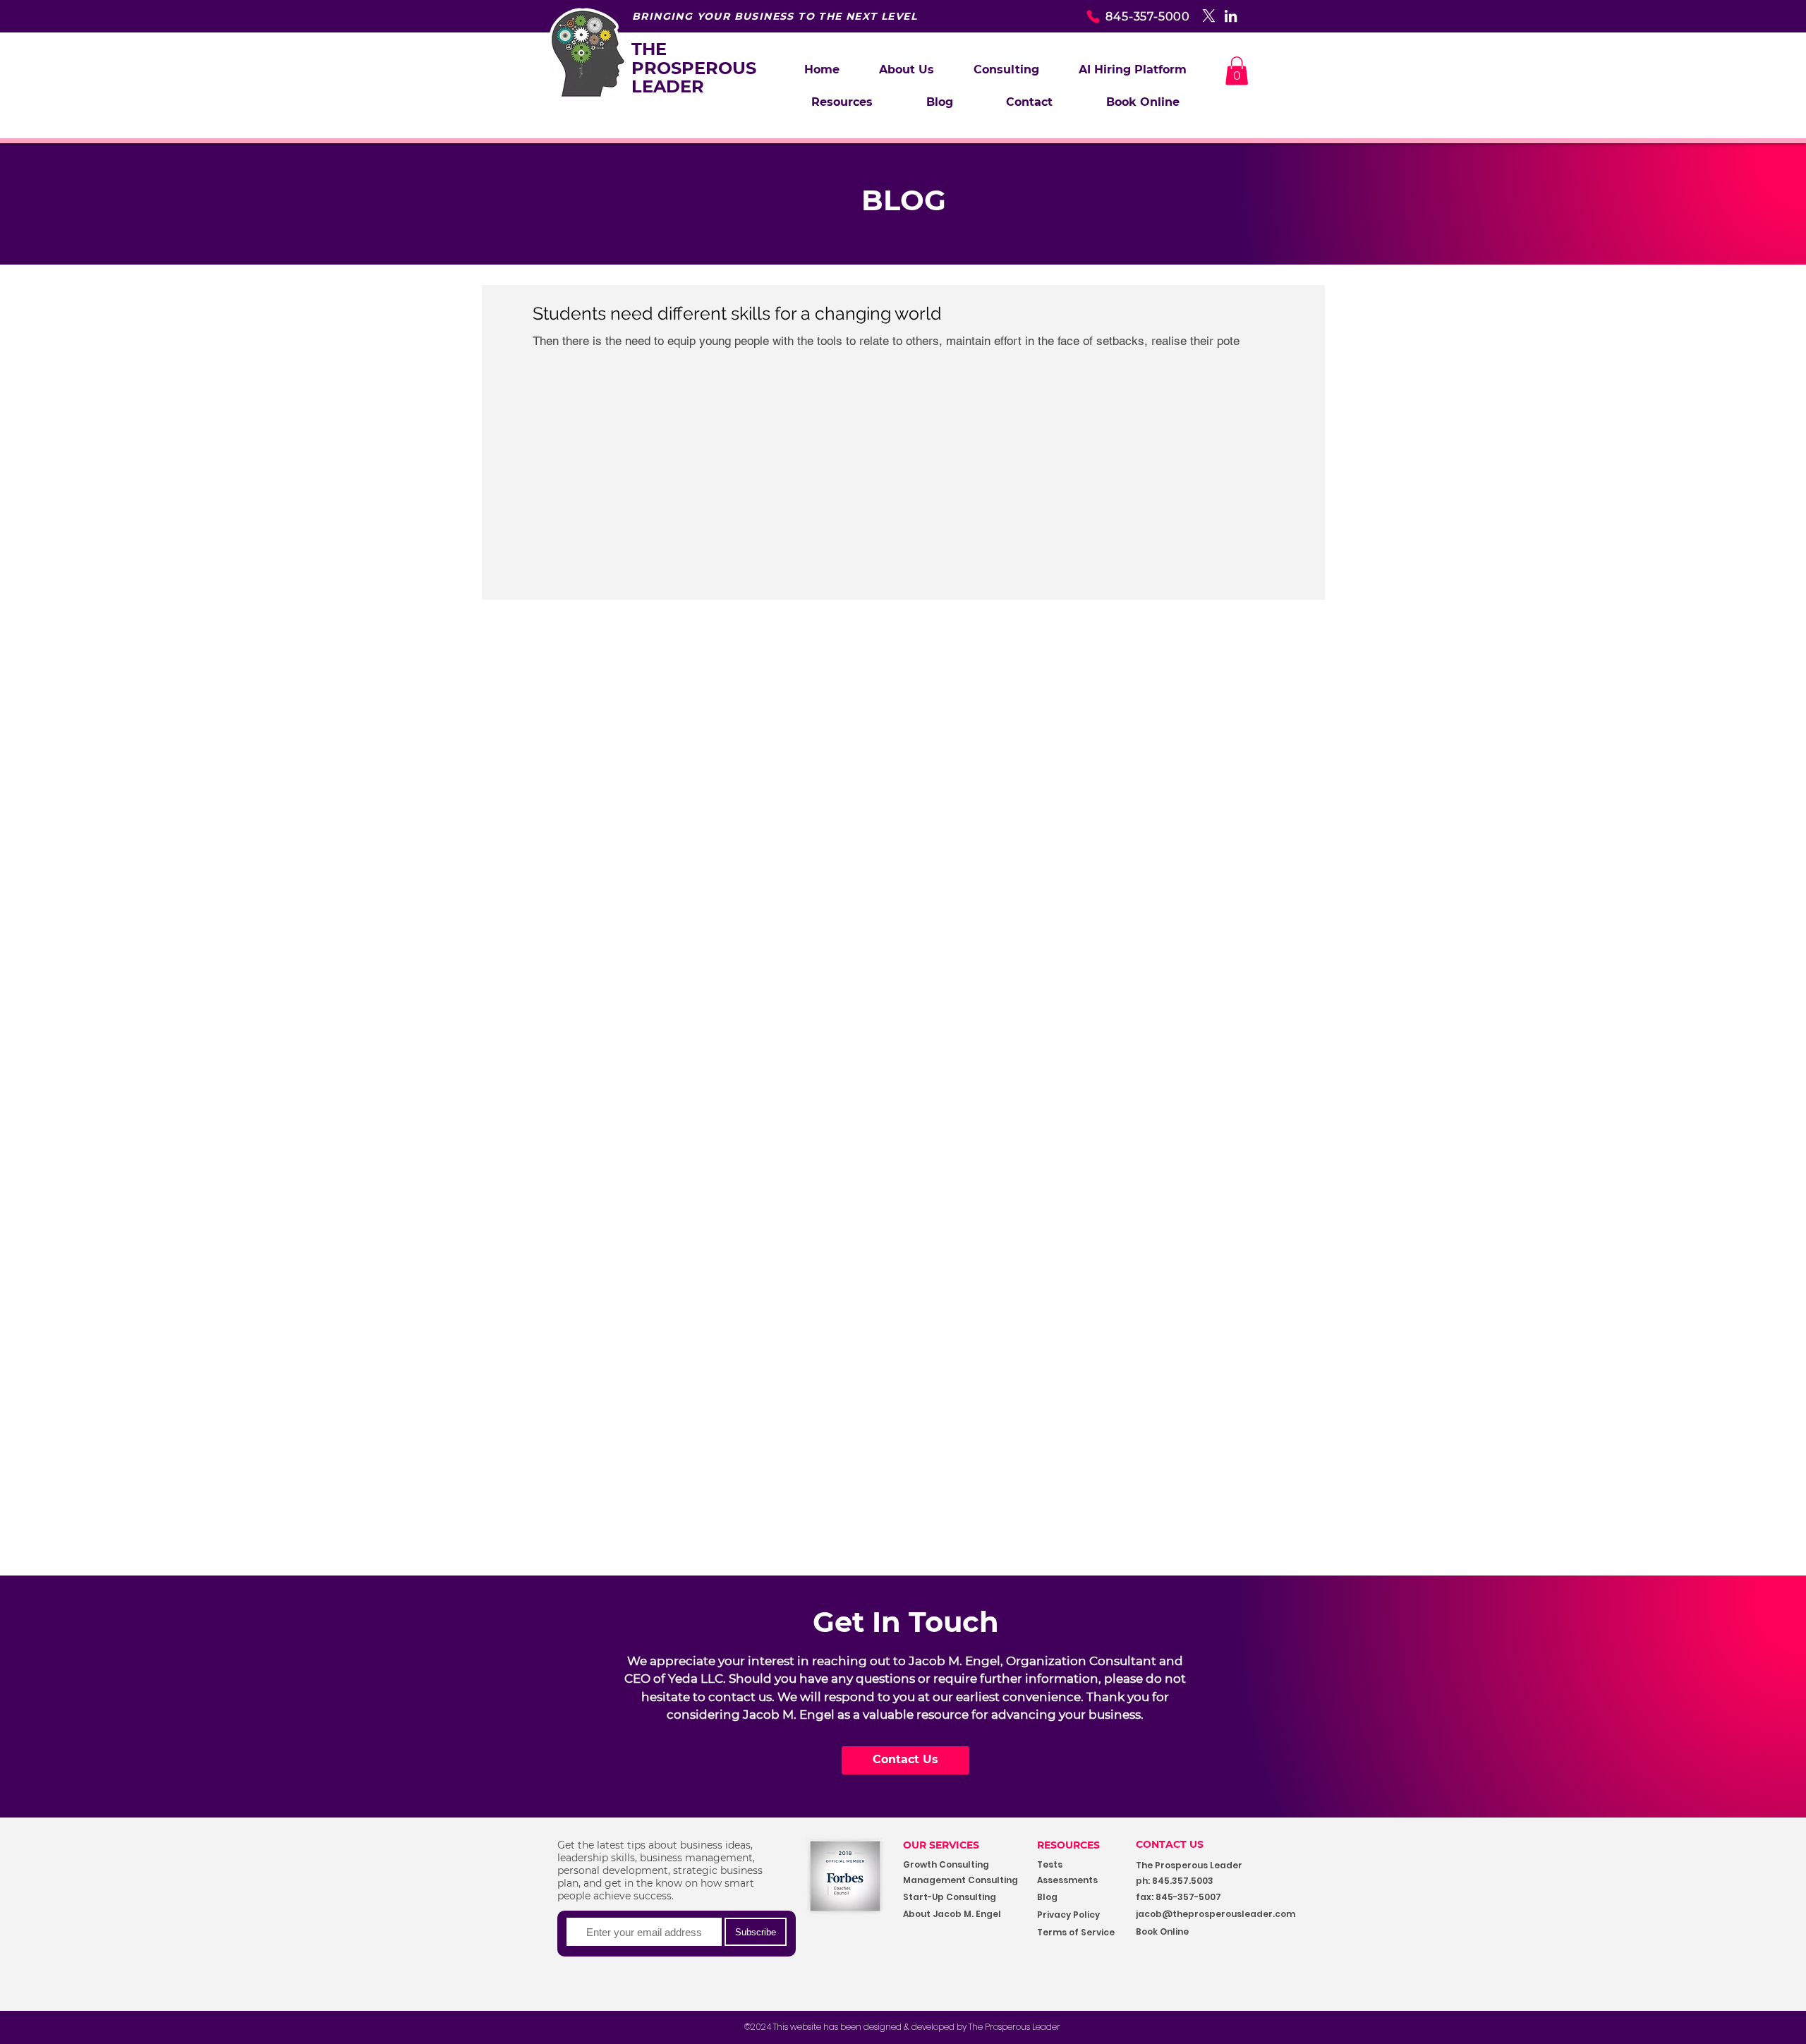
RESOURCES (1068, 1845)
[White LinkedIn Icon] (1231, 16)
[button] (1006, 70)
